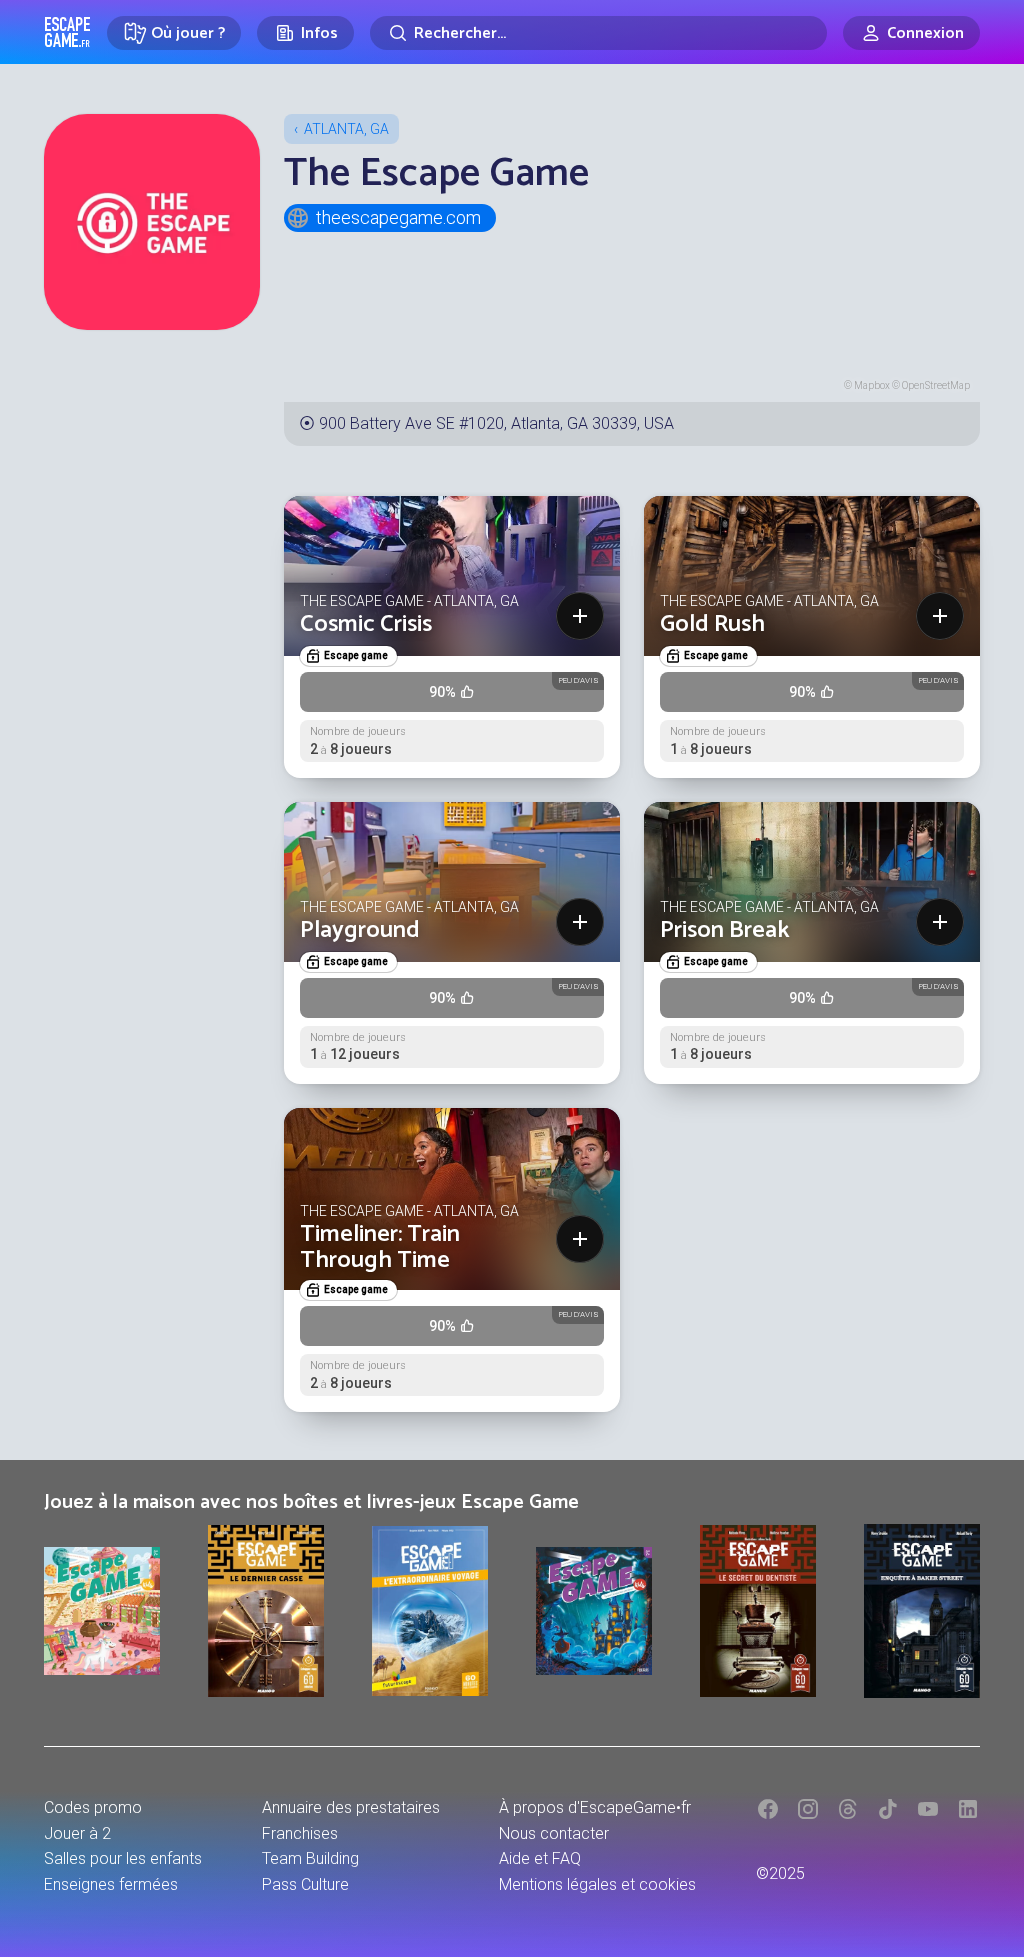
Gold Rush (712, 624)
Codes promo (93, 1807)
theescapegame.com (398, 217)
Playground (360, 930)
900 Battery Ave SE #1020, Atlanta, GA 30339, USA (496, 423)
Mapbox (872, 385)
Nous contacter (554, 1833)
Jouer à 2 (77, 1833)
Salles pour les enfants (123, 1858)
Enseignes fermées (111, 1884)
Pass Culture (305, 1884)
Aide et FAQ (540, 1858)
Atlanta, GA (346, 129)
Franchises (300, 1833)
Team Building (310, 1858)
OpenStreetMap (936, 385)
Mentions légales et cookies (597, 1884)
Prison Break (725, 930)
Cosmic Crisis (366, 624)
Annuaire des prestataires (351, 1807)
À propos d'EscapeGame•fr (595, 1807)
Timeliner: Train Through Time (380, 1247)
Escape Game (67, 32)
